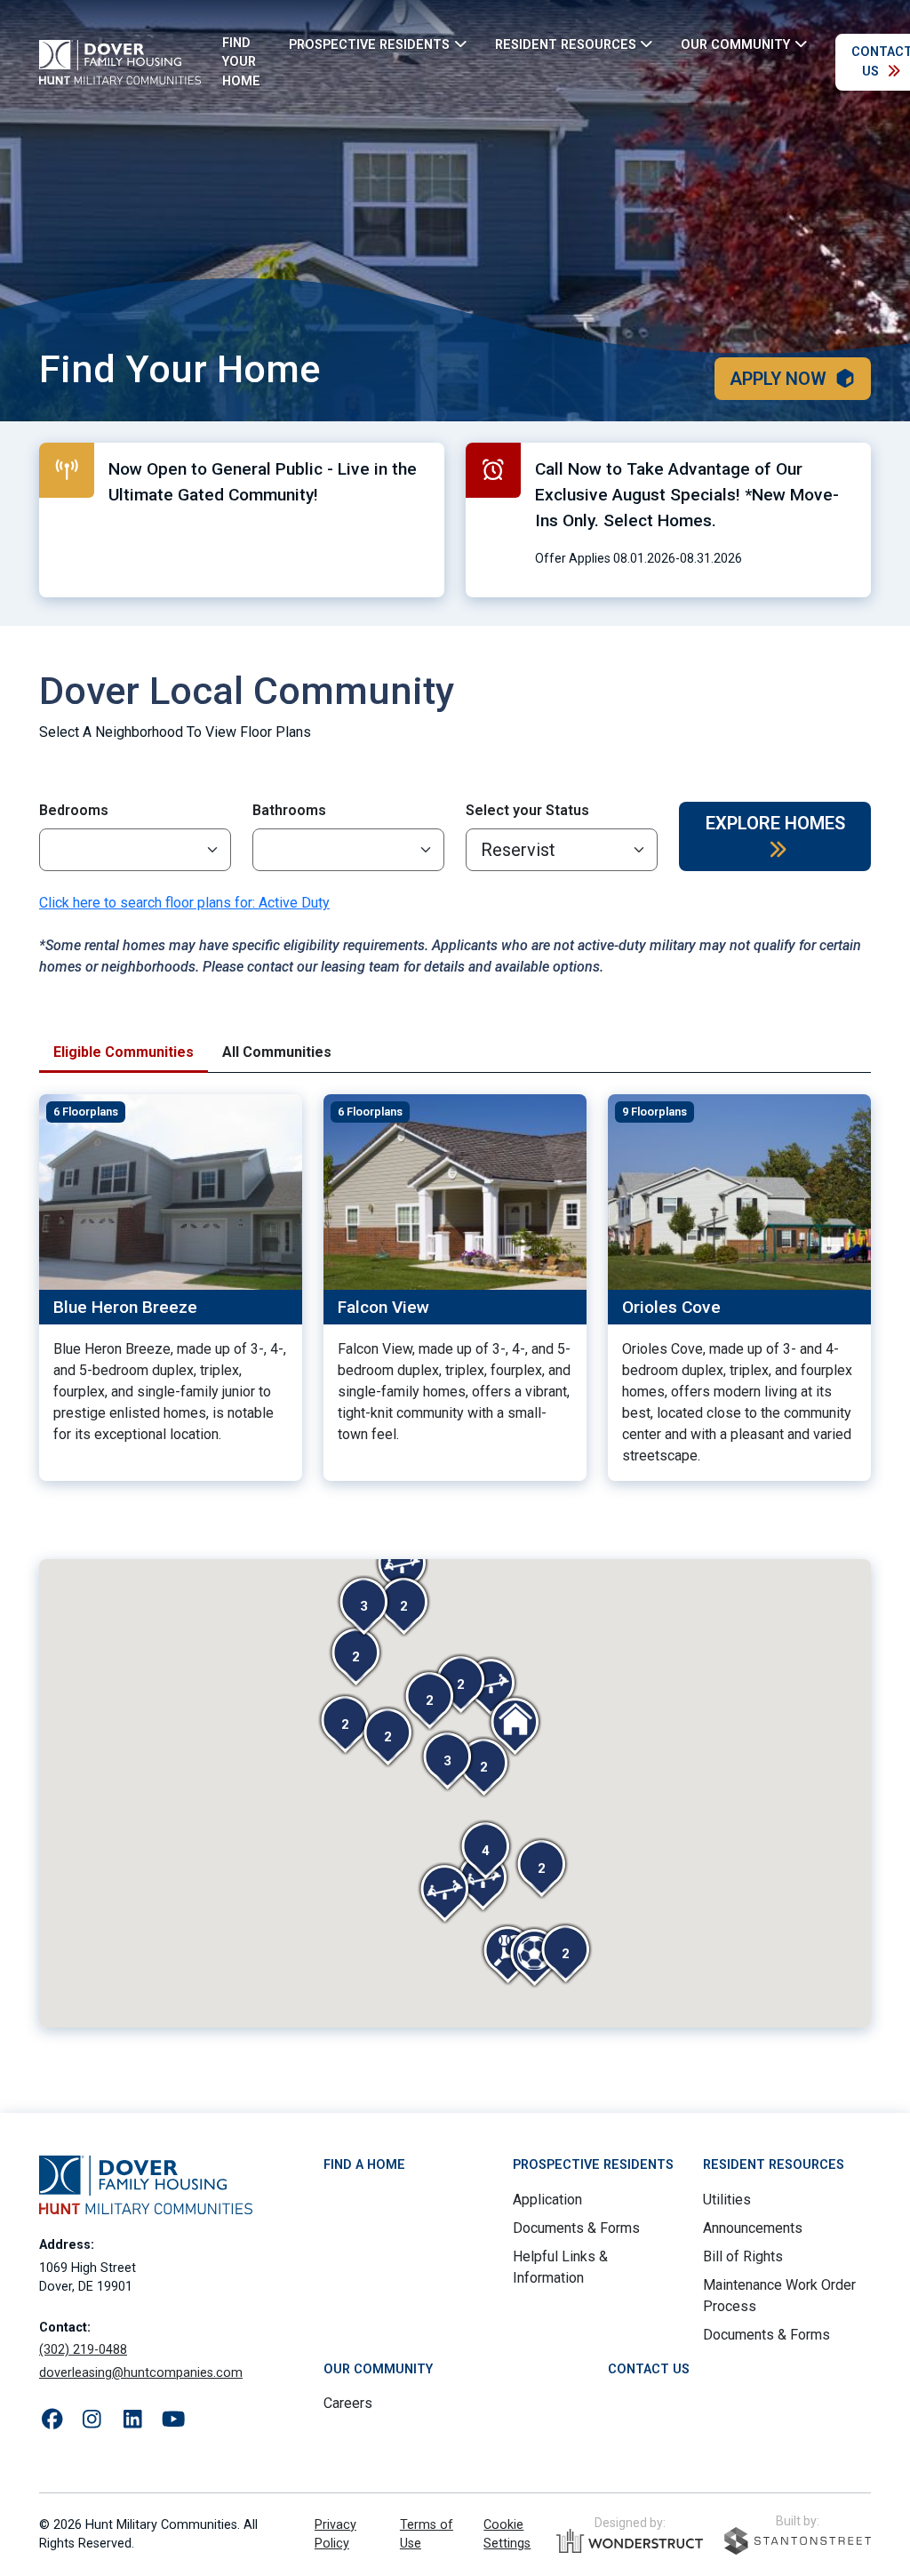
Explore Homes (775, 823)
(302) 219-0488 (83, 2350)
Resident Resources (774, 2165)
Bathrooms (289, 810)
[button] (565, 1954)
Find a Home (364, 2165)
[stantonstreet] (798, 2541)
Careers (348, 2403)
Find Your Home (241, 62)
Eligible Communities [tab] (124, 1052)
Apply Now (778, 379)
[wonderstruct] (630, 2541)
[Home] (120, 62)
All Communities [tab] (277, 1052)
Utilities (727, 2200)
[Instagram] (92, 2420)
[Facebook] (52, 2420)
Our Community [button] (735, 44)
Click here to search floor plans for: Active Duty (184, 903)
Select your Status (527, 810)
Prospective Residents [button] (369, 44)
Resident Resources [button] (566, 44)
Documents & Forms (576, 2228)
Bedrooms (74, 810)
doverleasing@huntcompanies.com (141, 2373)
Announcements (753, 2228)
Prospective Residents (593, 2165)
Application (547, 2200)
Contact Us (649, 2369)
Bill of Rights (743, 2256)
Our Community (378, 2369)
